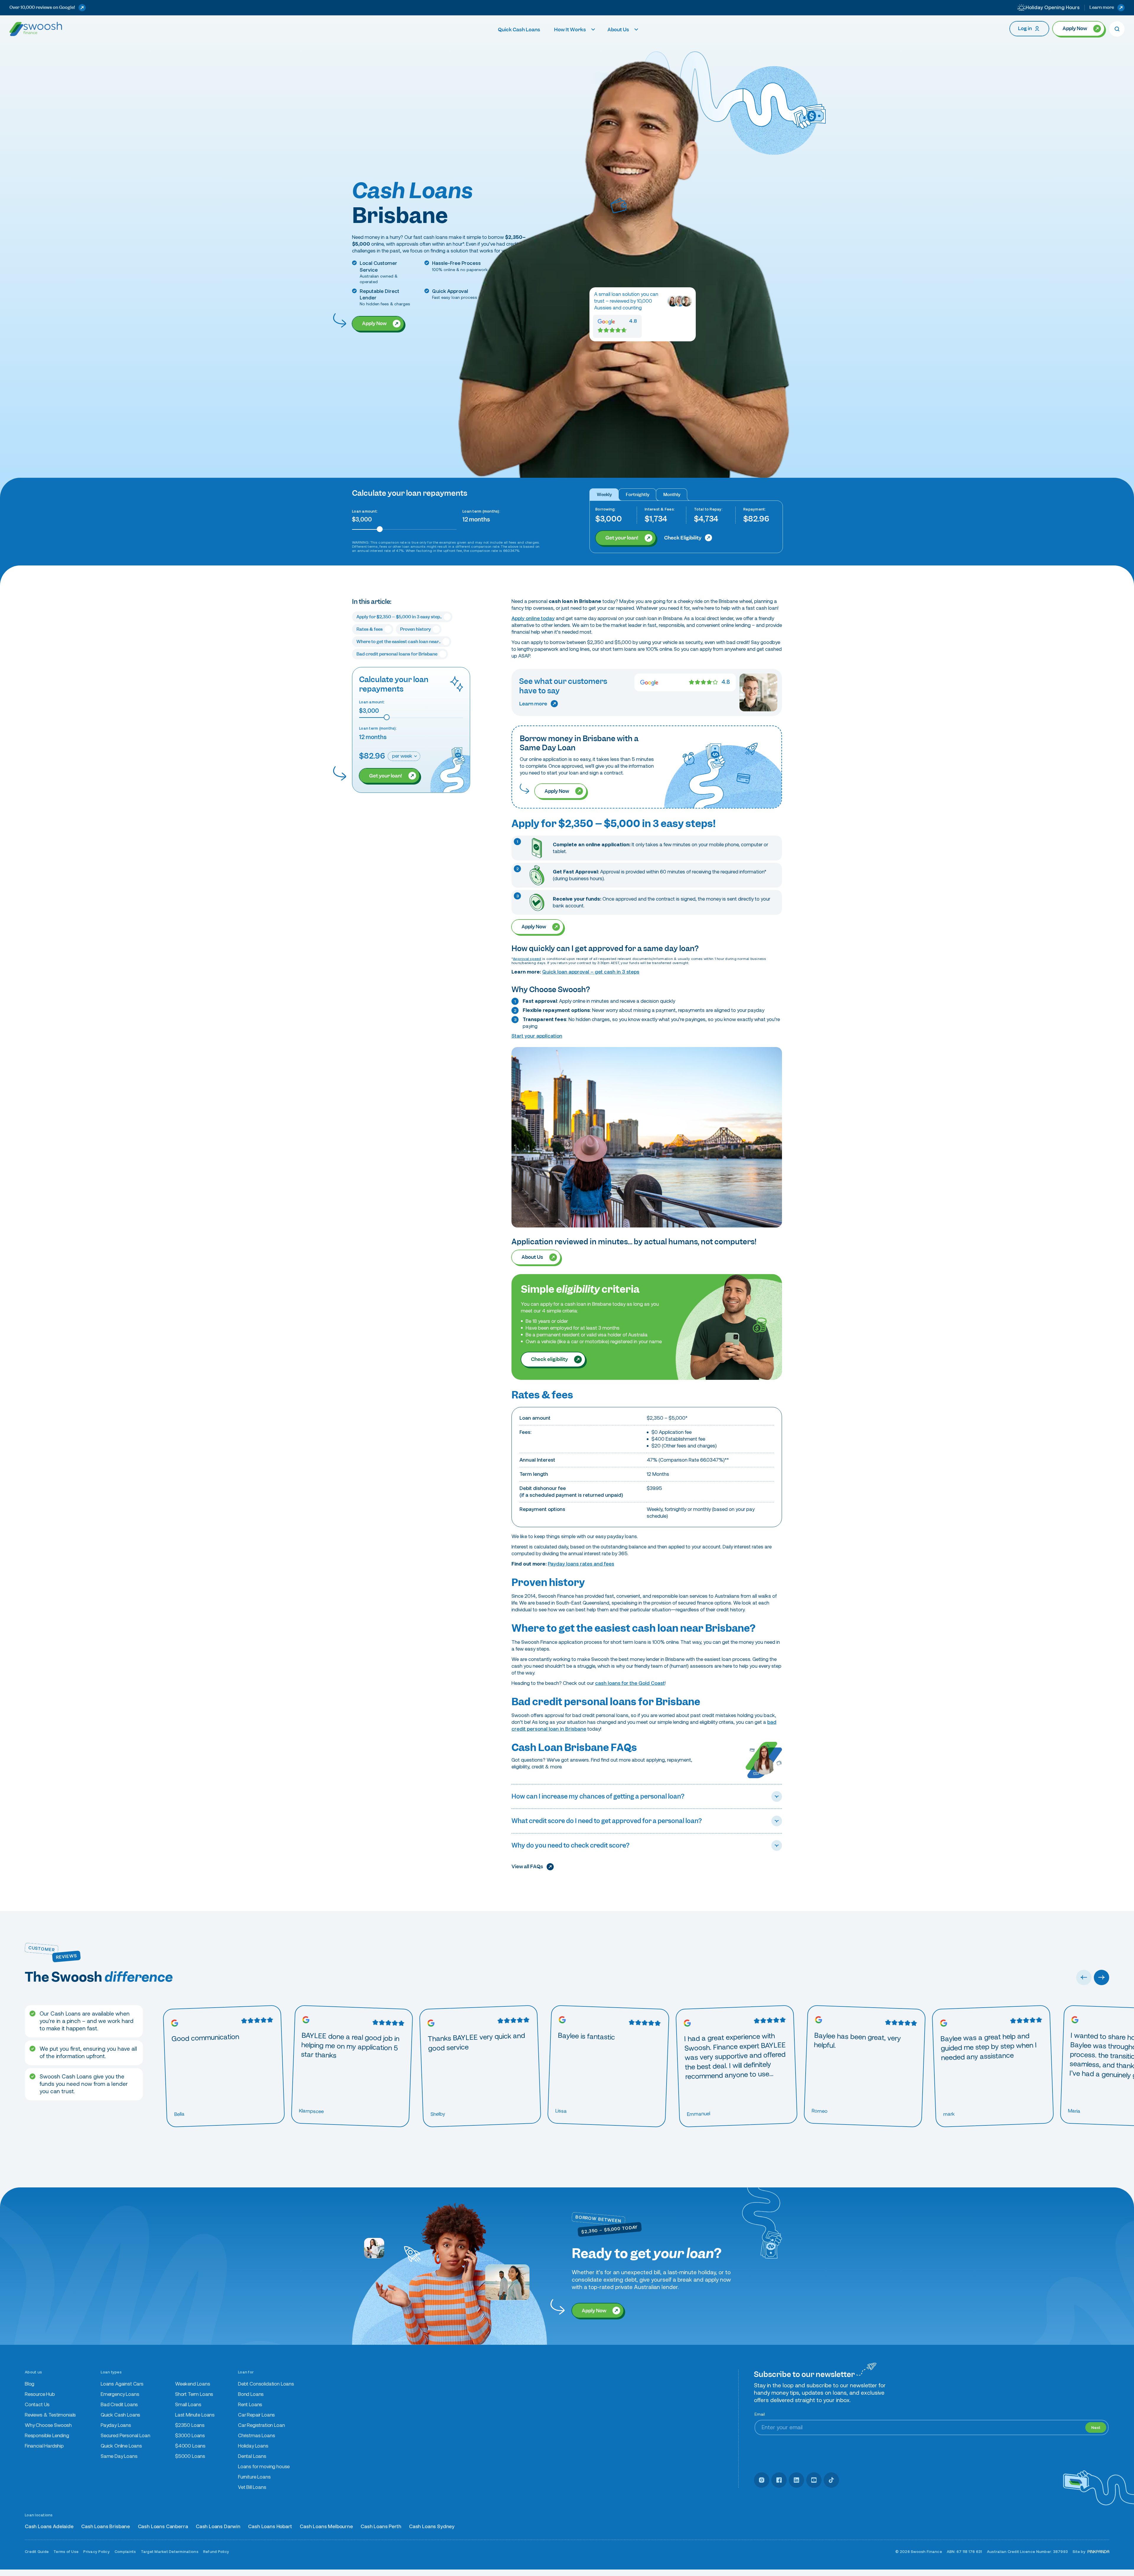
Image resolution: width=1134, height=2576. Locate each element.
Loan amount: (365, 511)
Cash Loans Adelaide (49, 2527)
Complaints (125, 2552)
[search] (1117, 29)
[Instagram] (762, 2480)
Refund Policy (216, 2552)
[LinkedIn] (796, 2480)
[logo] (36, 29)
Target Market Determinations (170, 2552)
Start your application (537, 1036)
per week (604, 495)
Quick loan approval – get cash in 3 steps (591, 972)
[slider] (380, 529)
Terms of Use (66, 2552)
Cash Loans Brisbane (106, 2527)
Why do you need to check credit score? (570, 1845)
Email (760, 2414)
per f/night (638, 495)
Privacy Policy (97, 2552)
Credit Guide (37, 2552)
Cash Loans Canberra (163, 2527)
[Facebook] (779, 2480)
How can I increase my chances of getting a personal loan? (598, 1796)
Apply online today (533, 618)
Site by (1079, 2552)
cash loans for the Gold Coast (630, 1683)
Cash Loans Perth (381, 2527)
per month (672, 495)
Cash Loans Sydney (432, 2527)
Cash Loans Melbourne (326, 2527)
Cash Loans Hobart (270, 2527)
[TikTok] (831, 2480)
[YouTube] (814, 2480)
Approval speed (527, 959)
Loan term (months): (481, 511)
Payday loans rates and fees (581, 1564)
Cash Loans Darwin (218, 2527)
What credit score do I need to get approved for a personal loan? (607, 1821)
